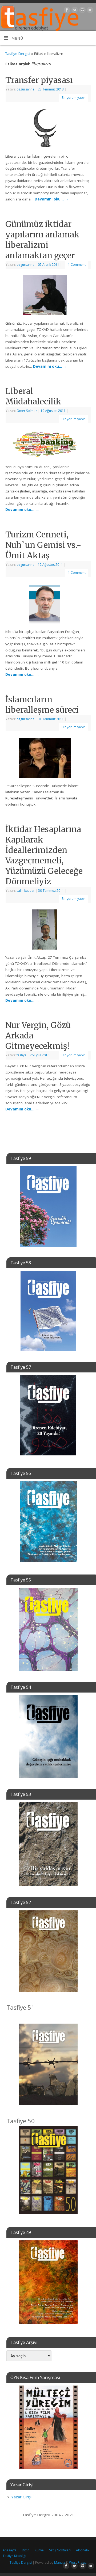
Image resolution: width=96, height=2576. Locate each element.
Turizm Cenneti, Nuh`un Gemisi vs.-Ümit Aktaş (43, 545)
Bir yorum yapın (74, 98)
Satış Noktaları (60, 2550)
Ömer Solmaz (27, 411)
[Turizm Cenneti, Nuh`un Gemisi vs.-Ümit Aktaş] (48, 605)
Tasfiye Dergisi (18, 54)
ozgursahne (25, 89)
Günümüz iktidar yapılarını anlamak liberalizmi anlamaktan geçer (42, 240)
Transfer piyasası (39, 80)
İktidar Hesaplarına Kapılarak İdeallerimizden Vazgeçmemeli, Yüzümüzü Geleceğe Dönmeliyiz (44, 855)
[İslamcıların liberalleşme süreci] (48, 759)
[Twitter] (74, 11)
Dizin (26, 2550)
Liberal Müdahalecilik (33, 396)
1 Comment (77, 265)
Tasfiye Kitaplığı (14, 2556)
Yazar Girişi (21, 2497)
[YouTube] (89, 11)
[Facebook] (66, 11)
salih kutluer (26, 891)
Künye (39, 2550)
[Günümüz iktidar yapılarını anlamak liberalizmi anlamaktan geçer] (48, 296)
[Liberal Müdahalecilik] (48, 445)
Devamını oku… (52, 199)
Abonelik (83, 2550)
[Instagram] (82, 11)
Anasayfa (10, 2550)
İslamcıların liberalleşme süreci (42, 705)
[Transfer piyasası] (48, 129)
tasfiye (21, 1055)
